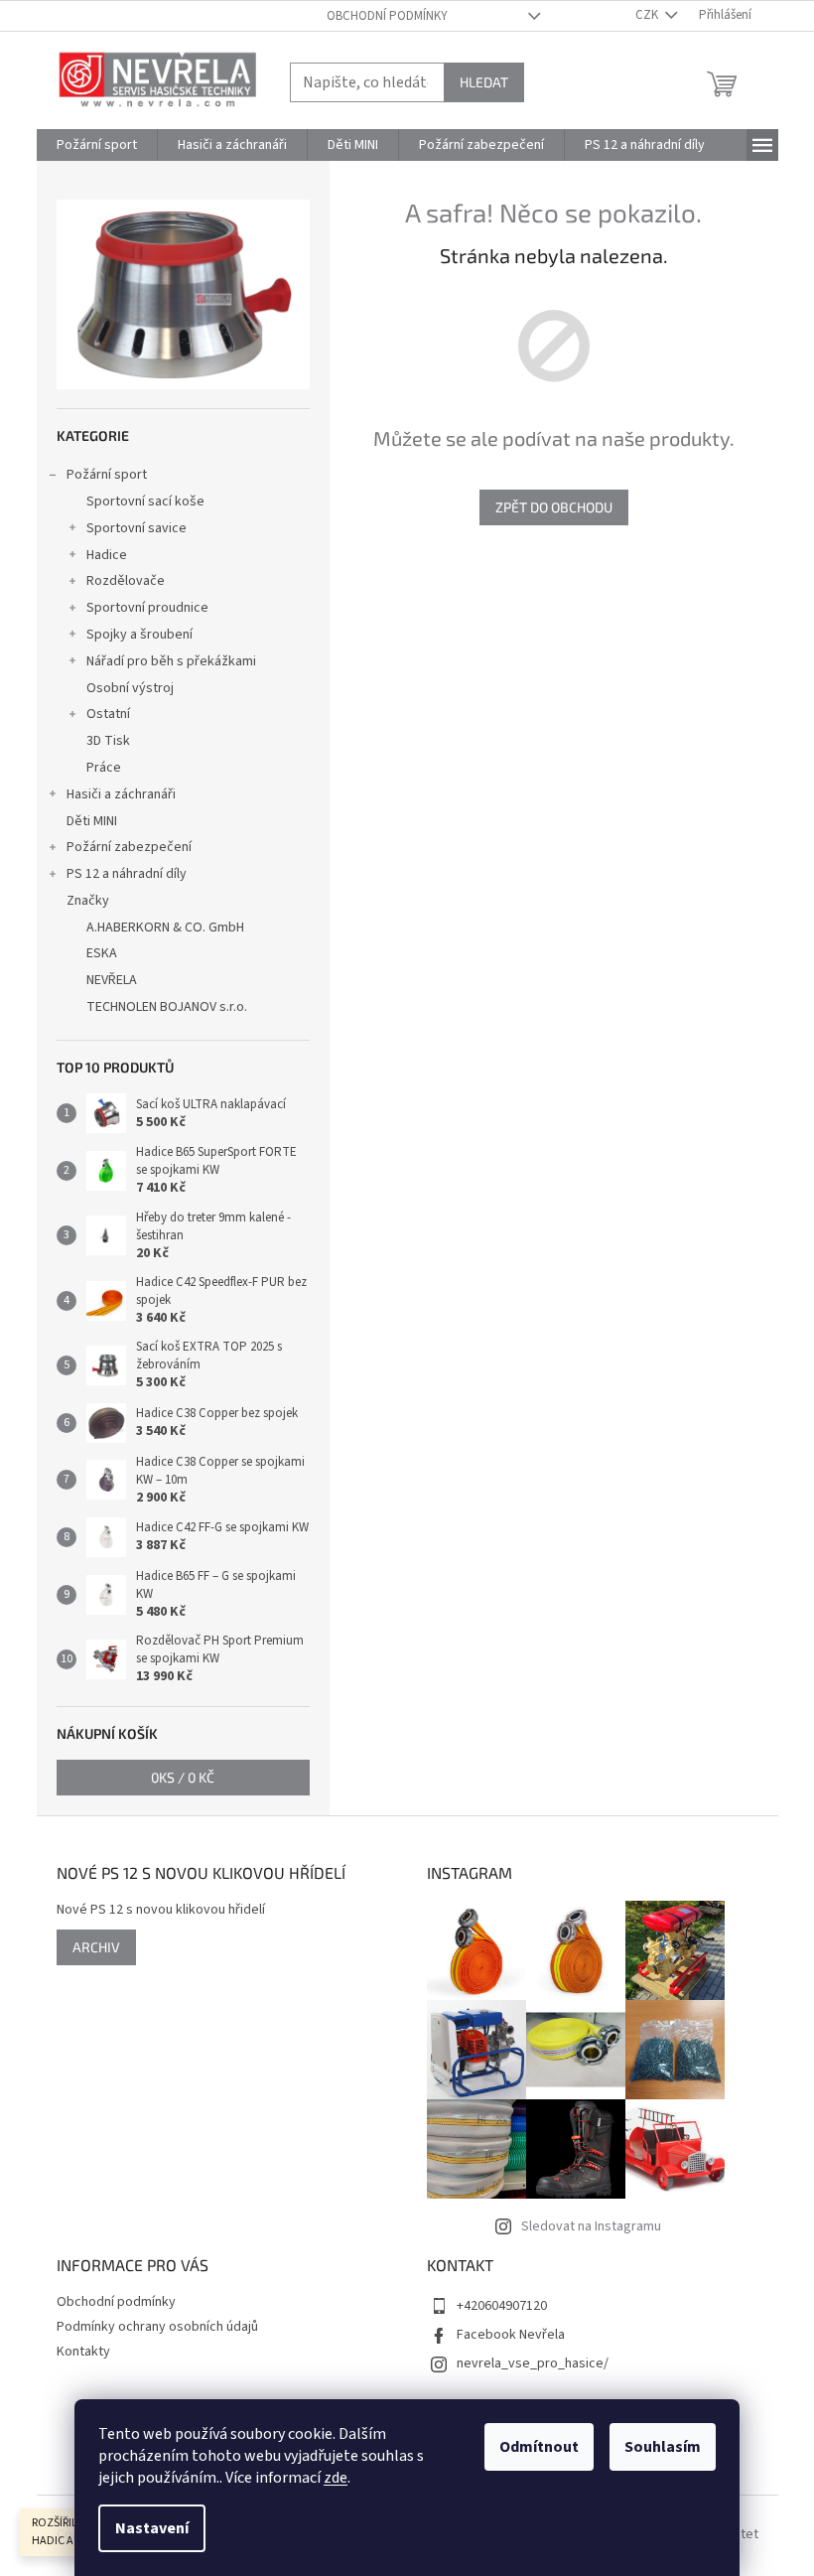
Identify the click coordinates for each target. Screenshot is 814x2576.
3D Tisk (108, 741)
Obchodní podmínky (387, 16)
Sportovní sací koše (145, 501)
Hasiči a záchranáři (121, 794)
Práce (104, 768)
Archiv (96, 1947)
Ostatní (108, 714)
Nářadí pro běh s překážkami (171, 661)
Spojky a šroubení (139, 635)
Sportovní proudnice (147, 608)
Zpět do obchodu (554, 507)
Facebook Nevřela (511, 2335)
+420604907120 (502, 2306)
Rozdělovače (126, 581)
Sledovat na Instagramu (591, 2226)
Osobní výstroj (130, 688)
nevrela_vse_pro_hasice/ (533, 2363)
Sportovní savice (136, 528)
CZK (648, 15)
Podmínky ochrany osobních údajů (157, 2327)
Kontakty (83, 2352)
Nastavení (152, 2528)
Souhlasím (663, 2447)
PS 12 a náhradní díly (127, 874)
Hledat (484, 82)
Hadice (107, 555)
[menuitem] (97, 145)
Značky (88, 901)
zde (336, 2478)
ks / (183, 1777)
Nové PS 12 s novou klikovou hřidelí (161, 1910)
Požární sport (107, 475)
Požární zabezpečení (129, 847)
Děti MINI (92, 821)
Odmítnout (539, 2447)
